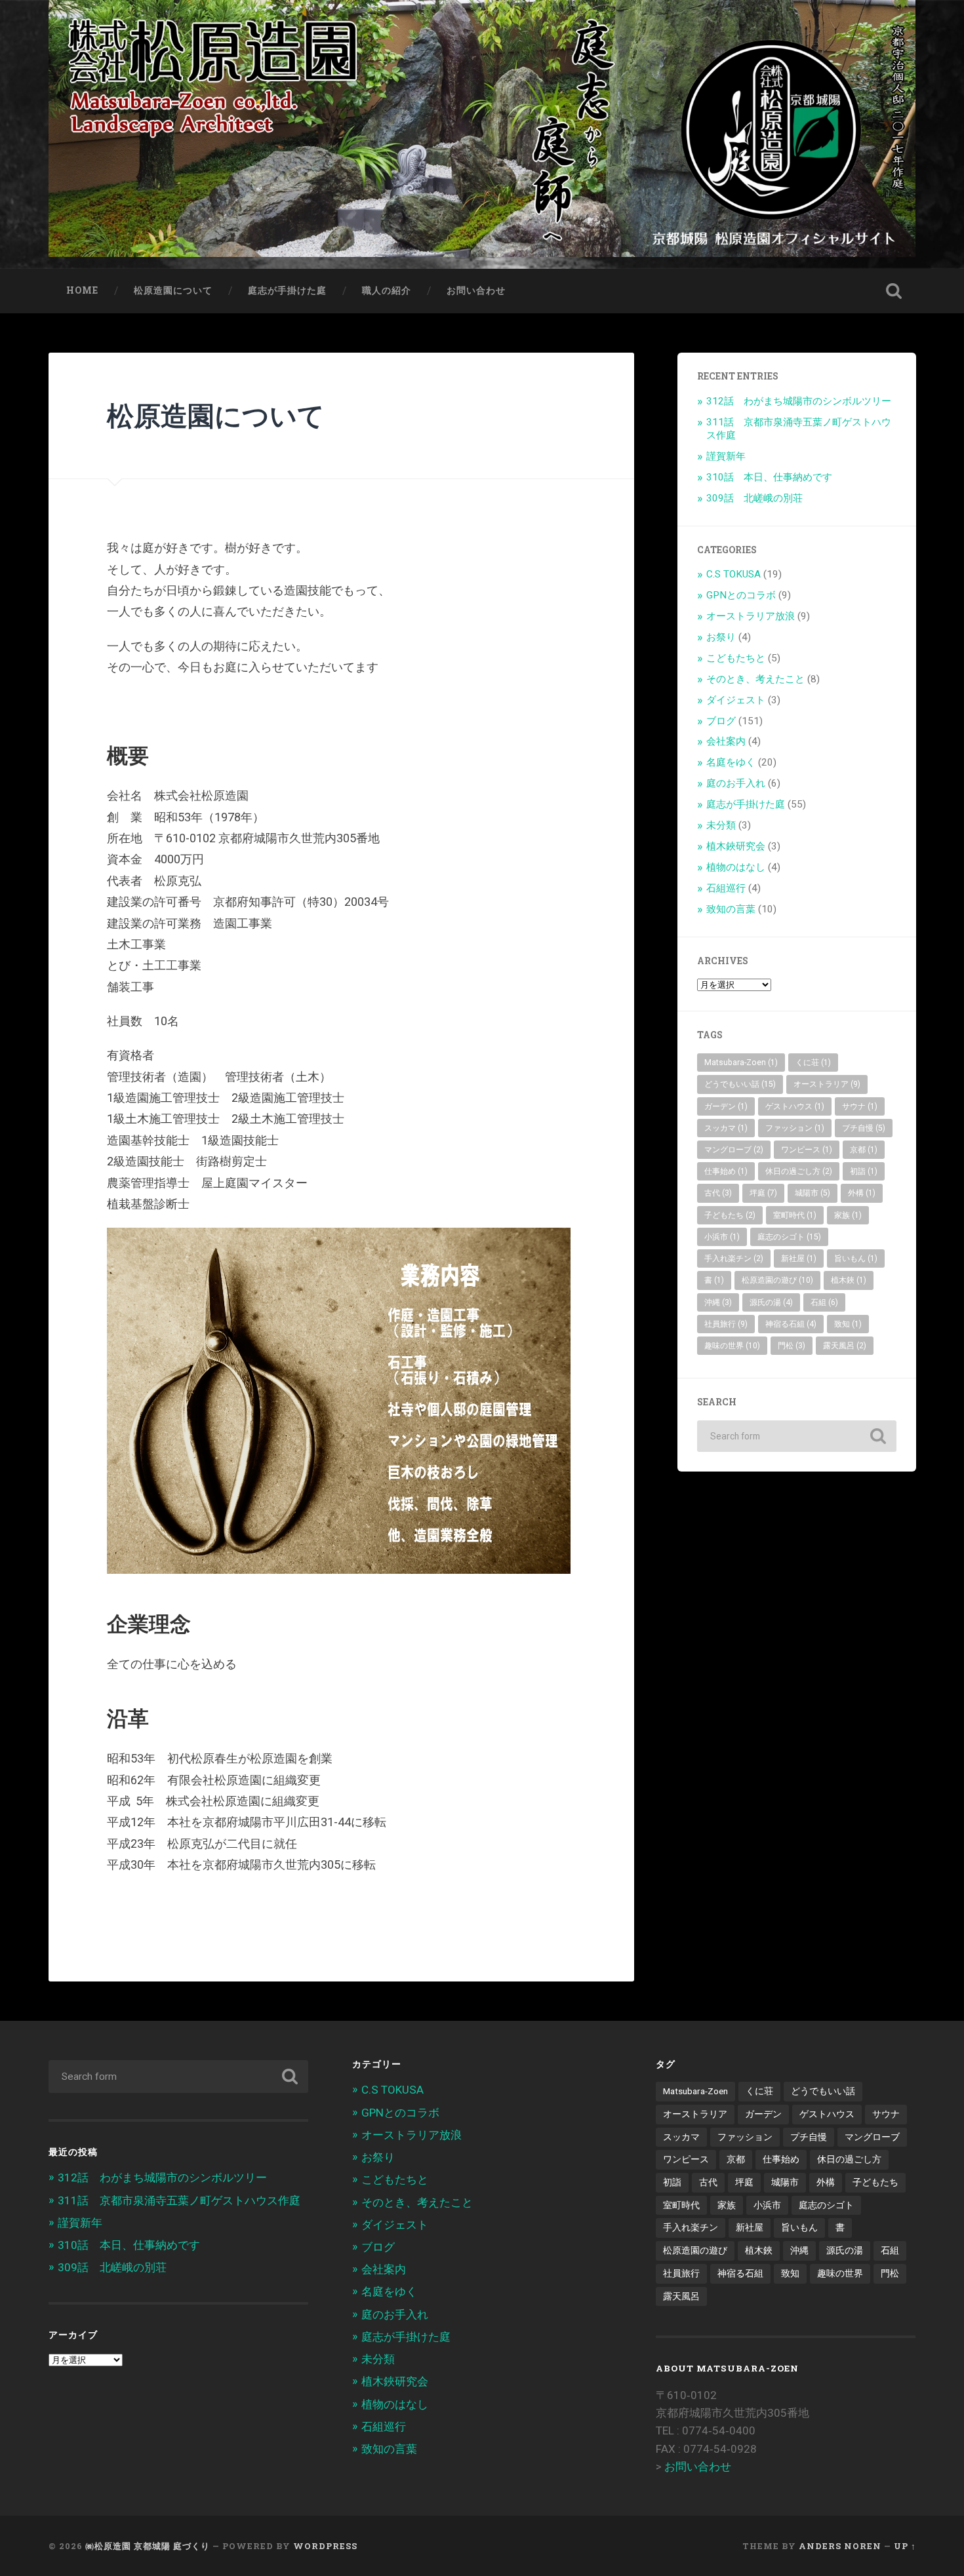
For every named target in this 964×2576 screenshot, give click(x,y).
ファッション (795, 1128)
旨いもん (856, 1259)
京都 (864, 1150)
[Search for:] (797, 1436)
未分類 (721, 825)
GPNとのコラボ (741, 595)
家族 (848, 1215)
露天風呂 (845, 1346)
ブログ (721, 721)
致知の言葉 (731, 909)
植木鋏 (849, 1280)
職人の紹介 (387, 290)
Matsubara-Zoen (741, 1063)
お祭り (721, 637)
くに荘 (813, 1063)
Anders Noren (840, 2546)
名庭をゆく (731, 762)
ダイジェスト (736, 700)
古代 (718, 1193)
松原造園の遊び (777, 1280)
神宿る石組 (791, 1324)
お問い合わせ (476, 290)
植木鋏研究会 (736, 846)
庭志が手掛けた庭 (287, 290)
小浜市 (722, 1237)
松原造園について (173, 290)
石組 (824, 1302)
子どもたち (730, 1215)
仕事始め (726, 1171)
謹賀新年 (726, 456)
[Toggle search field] (894, 291)
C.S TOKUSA (733, 574)
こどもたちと (736, 658)
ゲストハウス (795, 1106)
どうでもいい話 (740, 1084)
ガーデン (726, 1106)
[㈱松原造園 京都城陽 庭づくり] (482, 134)
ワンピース (807, 1150)
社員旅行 (726, 1324)
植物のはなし (736, 867)
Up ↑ (905, 2546)
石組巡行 (726, 888)
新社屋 (799, 1259)
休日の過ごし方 (799, 1171)
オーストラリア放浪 (751, 616)
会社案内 (726, 741)
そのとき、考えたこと (755, 679)
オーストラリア (827, 1084)
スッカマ (726, 1128)
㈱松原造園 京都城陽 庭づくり (148, 2546)
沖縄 (718, 1302)
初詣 (864, 1171)
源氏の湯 (771, 1302)
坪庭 (763, 1193)
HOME (82, 290)
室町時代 (795, 1215)
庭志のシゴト (789, 1237)
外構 (862, 1193)
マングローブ (734, 1150)
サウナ (860, 1106)
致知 (848, 1324)
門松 (792, 1346)
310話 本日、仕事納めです (769, 477)
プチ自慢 (864, 1128)
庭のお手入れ (736, 783)
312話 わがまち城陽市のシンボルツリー (799, 401)
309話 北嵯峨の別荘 (754, 498)
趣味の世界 (732, 1346)
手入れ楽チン (734, 1259)
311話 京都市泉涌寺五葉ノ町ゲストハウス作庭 (179, 2200)
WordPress (325, 2546)
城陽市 (813, 1193)
